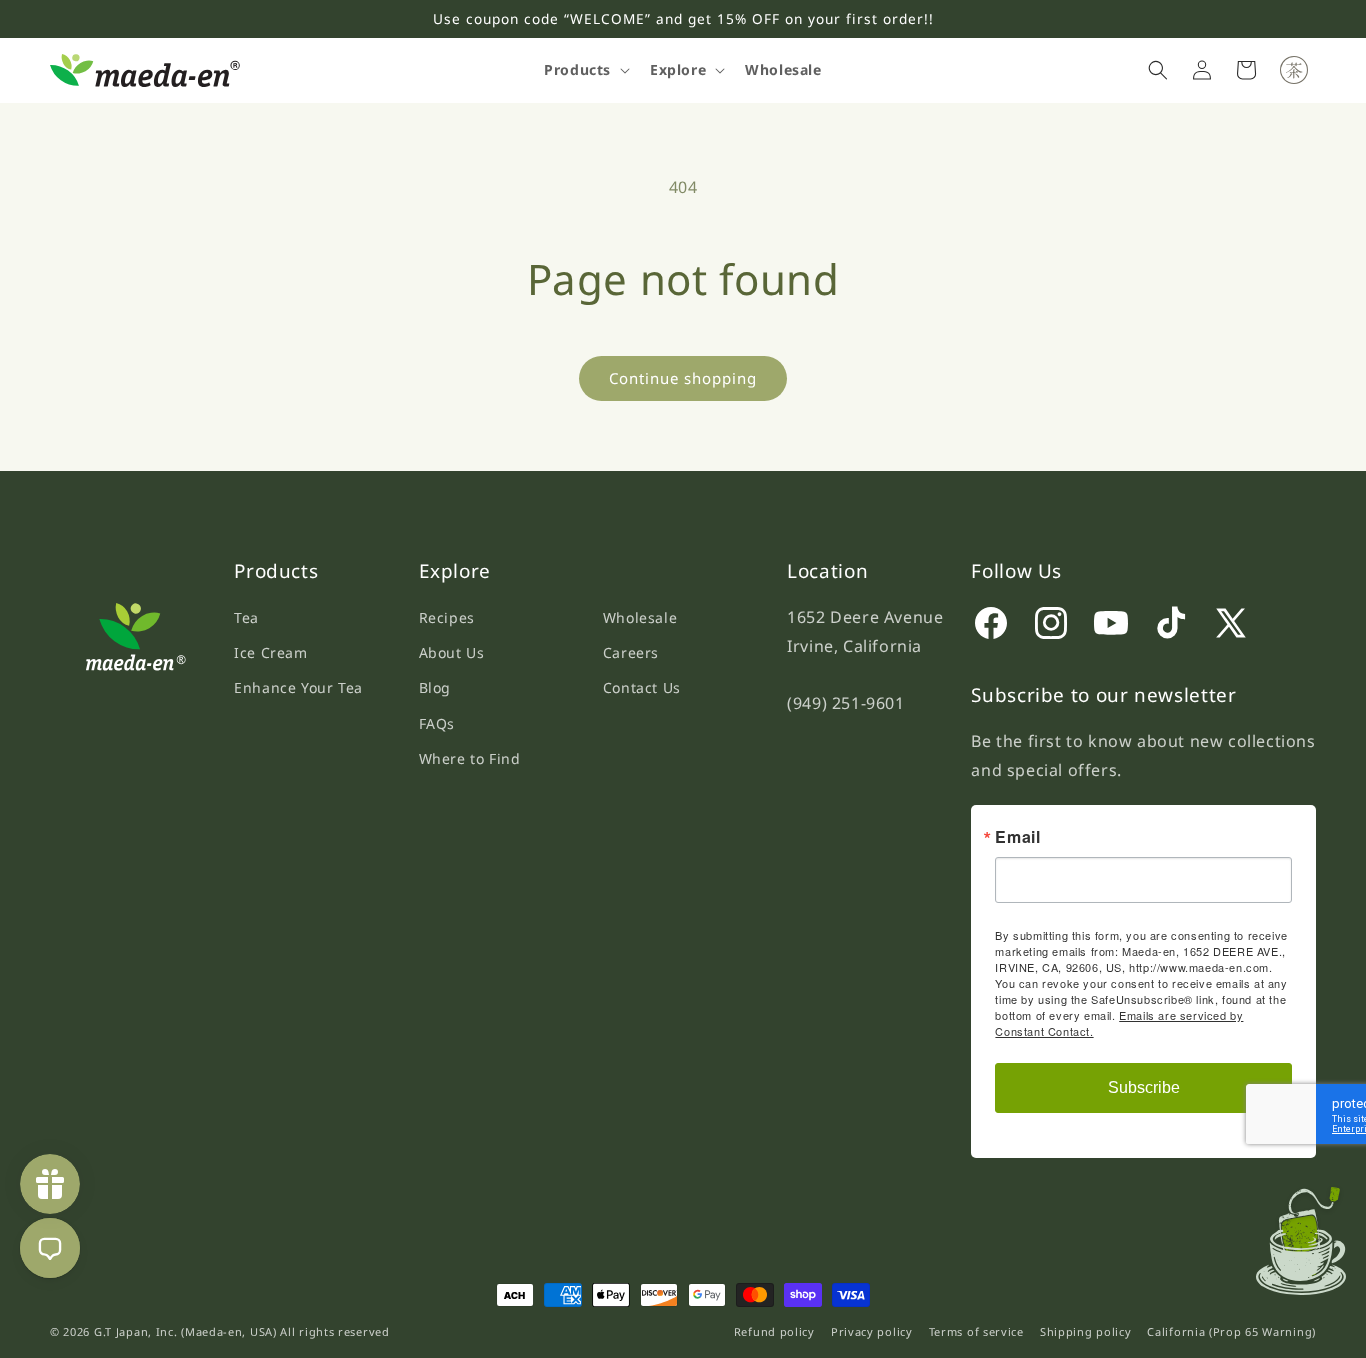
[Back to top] (1310, 1234)
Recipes (447, 617)
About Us (452, 652)
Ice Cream (270, 652)
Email (1017, 837)
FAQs (437, 723)
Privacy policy (872, 1331)
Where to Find (470, 758)
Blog (435, 687)
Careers (631, 652)
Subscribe (1144, 1087)
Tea (246, 617)
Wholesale (640, 617)
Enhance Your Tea (298, 687)
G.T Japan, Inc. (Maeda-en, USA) (185, 1331)
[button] (585, 70)
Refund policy (774, 1331)
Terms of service (976, 1331)
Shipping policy (1086, 1331)
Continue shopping (683, 378)
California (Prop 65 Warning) (1231, 1331)
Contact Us (642, 687)
